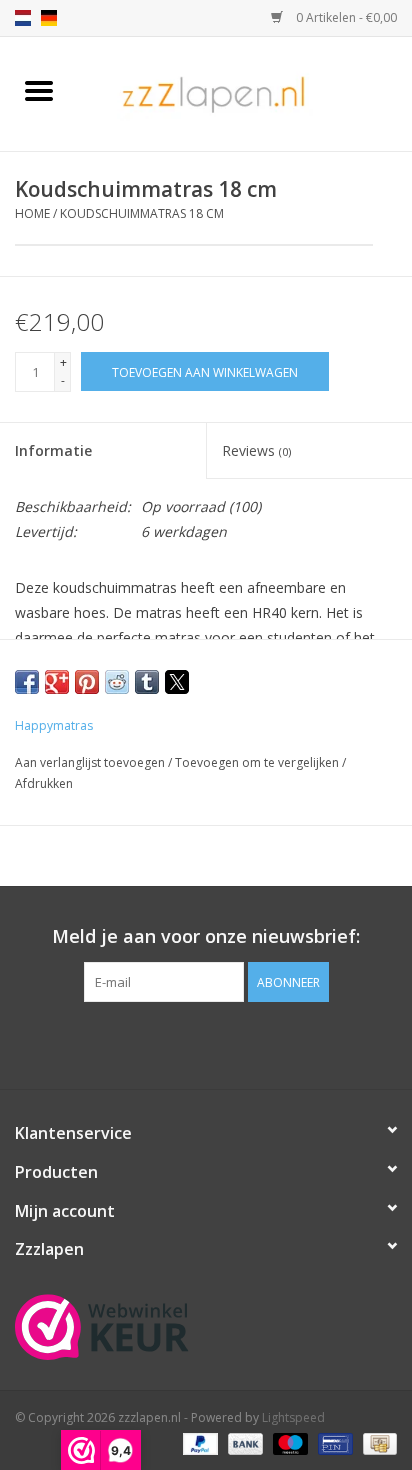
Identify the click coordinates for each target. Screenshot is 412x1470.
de (49, 18)
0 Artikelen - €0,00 (345, 17)
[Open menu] (39, 90)
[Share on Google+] (57, 682)
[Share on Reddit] (117, 682)
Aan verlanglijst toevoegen (91, 762)
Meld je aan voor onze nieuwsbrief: (206, 936)
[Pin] (333, 1442)
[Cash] (376, 1442)
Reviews (256, 450)
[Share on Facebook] (27, 682)
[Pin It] (87, 682)
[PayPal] (198, 1442)
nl (23, 18)
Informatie (53, 450)
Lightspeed (293, 1417)
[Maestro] (288, 1442)
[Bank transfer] (243, 1442)
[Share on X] (177, 682)
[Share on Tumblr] (147, 682)
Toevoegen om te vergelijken (258, 762)
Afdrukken (44, 783)
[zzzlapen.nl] (245, 92)
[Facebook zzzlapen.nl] (206, 1043)
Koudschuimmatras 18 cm (142, 213)
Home (32, 213)
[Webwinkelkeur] (206, 1327)
